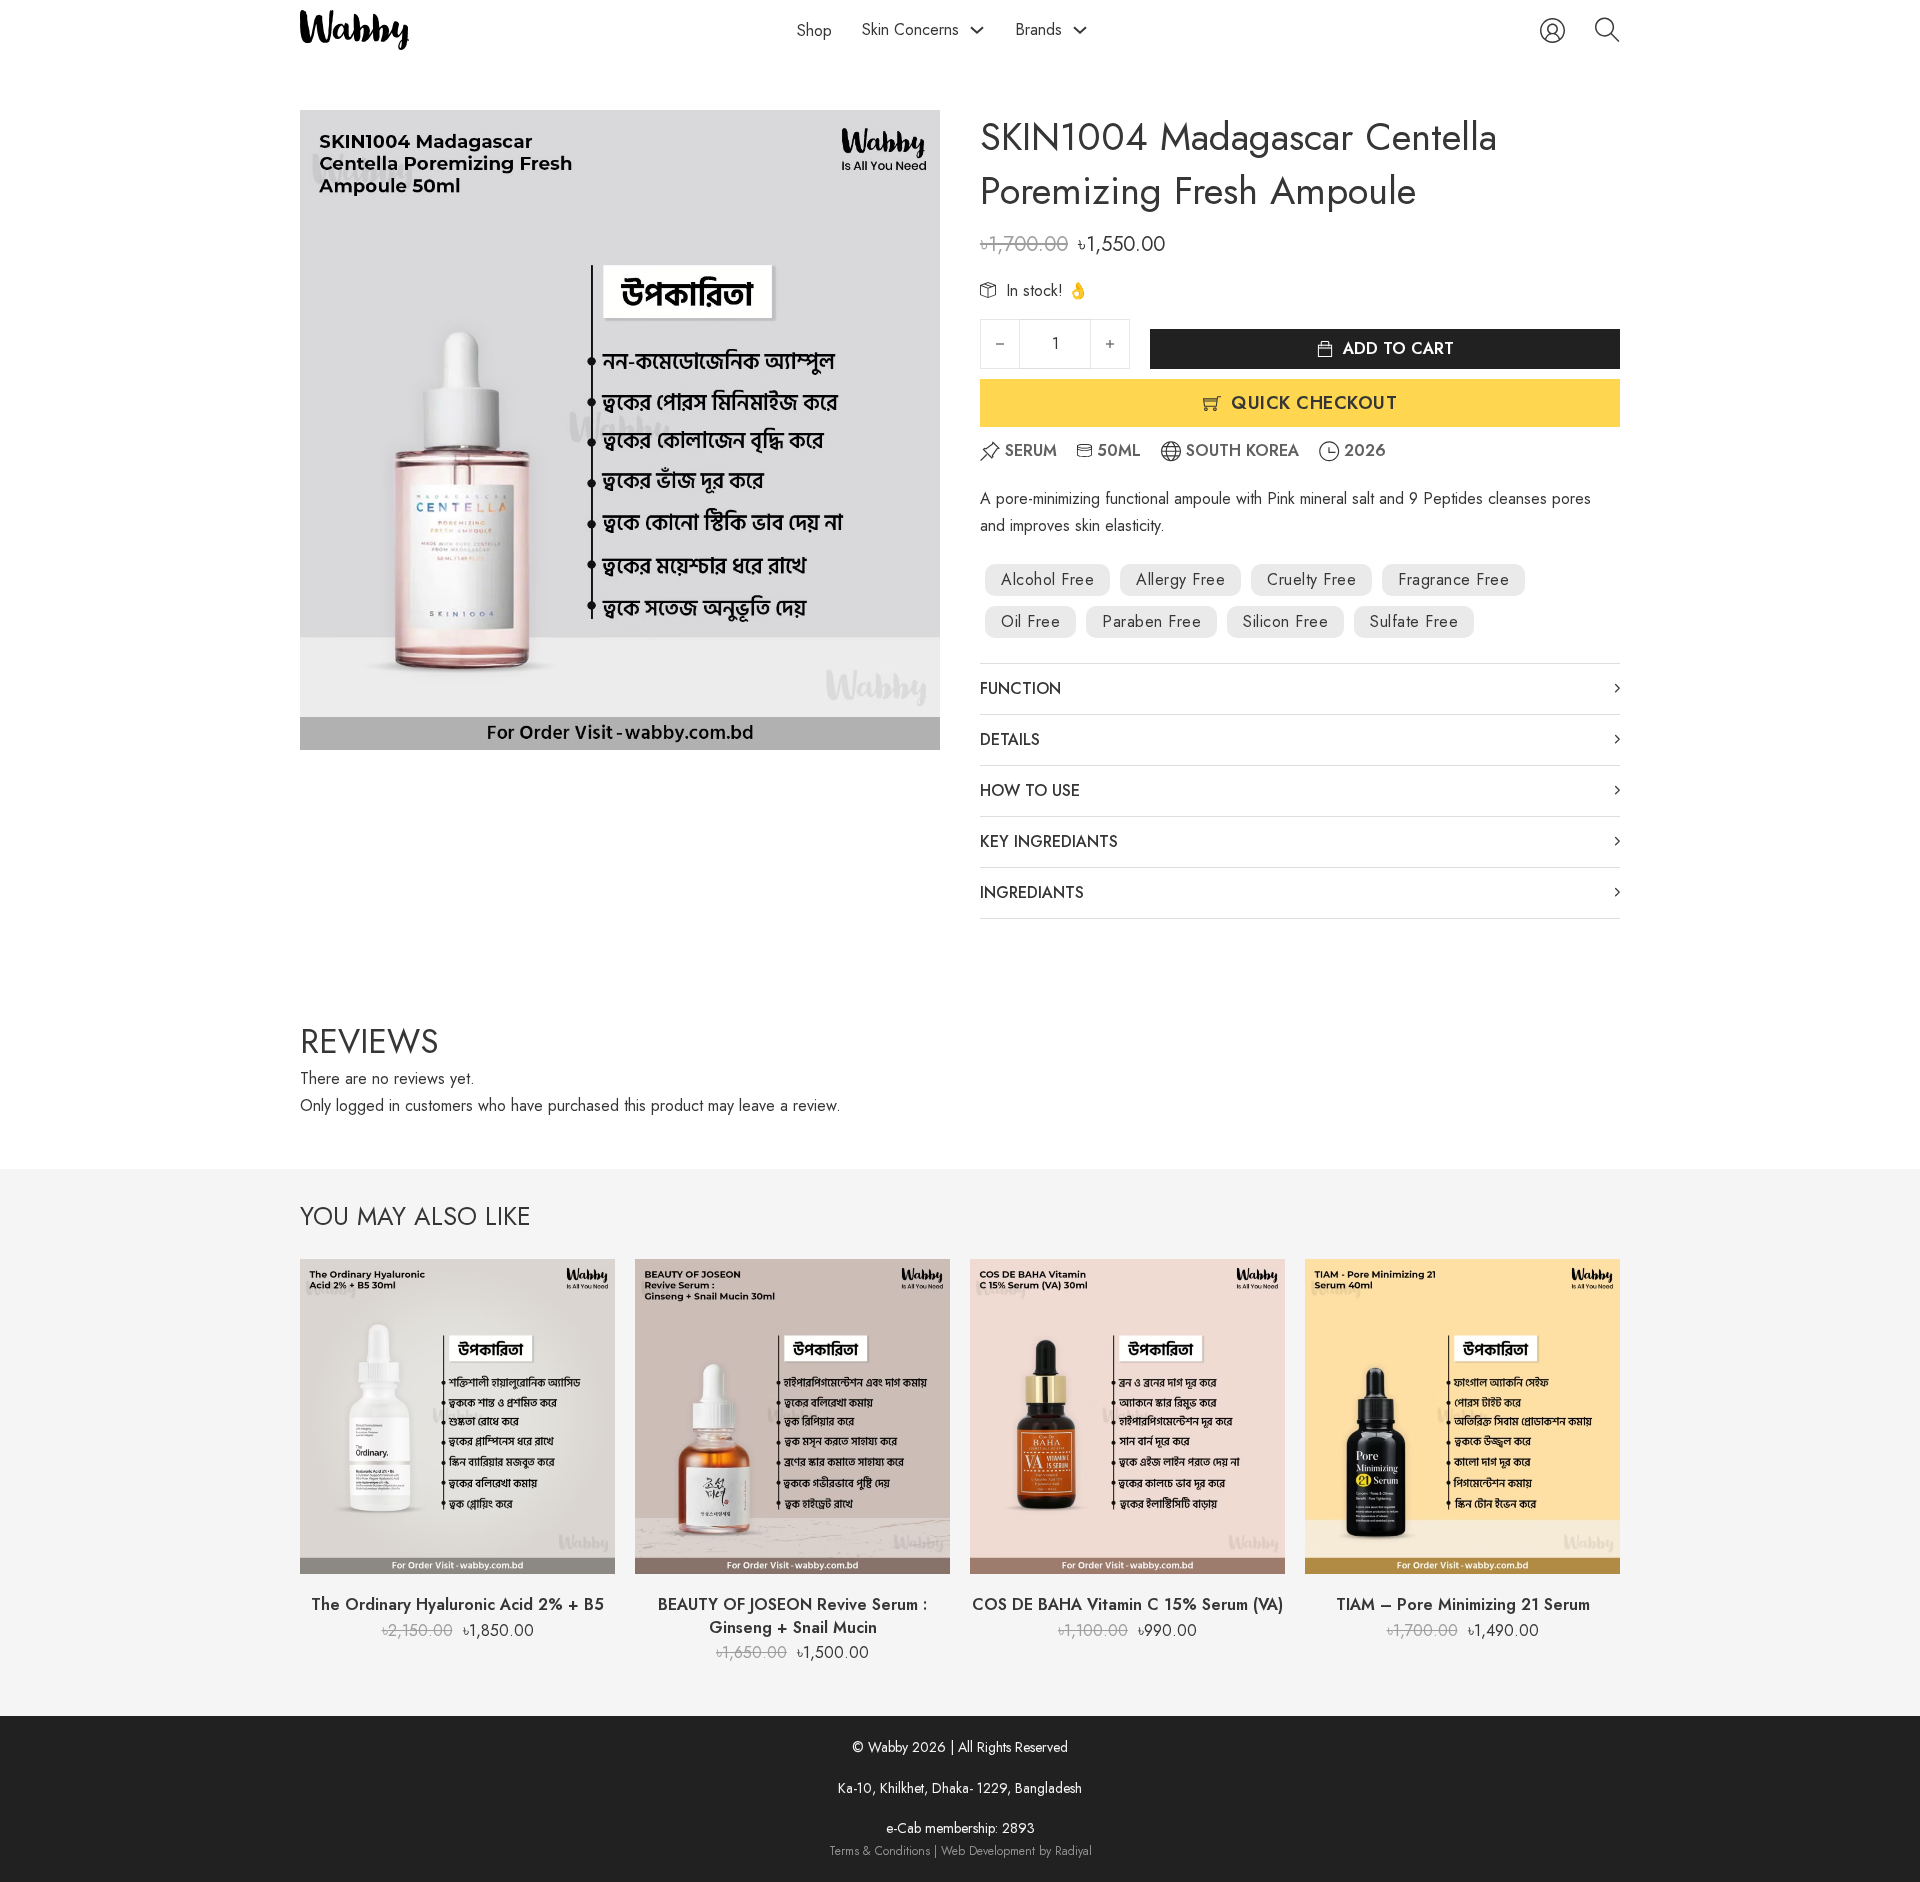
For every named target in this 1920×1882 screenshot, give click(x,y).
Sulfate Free (1414, 621)
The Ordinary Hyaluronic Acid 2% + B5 (457, 1604)
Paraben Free (1151, 621)
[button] (913, 137)
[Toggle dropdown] (977, 30)
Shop (814, 30)
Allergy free (1180, 579)
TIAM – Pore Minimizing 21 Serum (1463, 1604)
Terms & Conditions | (885, 1851)
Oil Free (1030, 621)
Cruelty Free (1311, 579)
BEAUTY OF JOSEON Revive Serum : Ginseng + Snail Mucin (792, 1615)
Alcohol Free (1047, 579)
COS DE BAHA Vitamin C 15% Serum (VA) (1127, 1604)
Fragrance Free (1453, 579)
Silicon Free (1285, 621)
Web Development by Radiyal (1016, 1851)
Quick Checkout (1314, 403)
